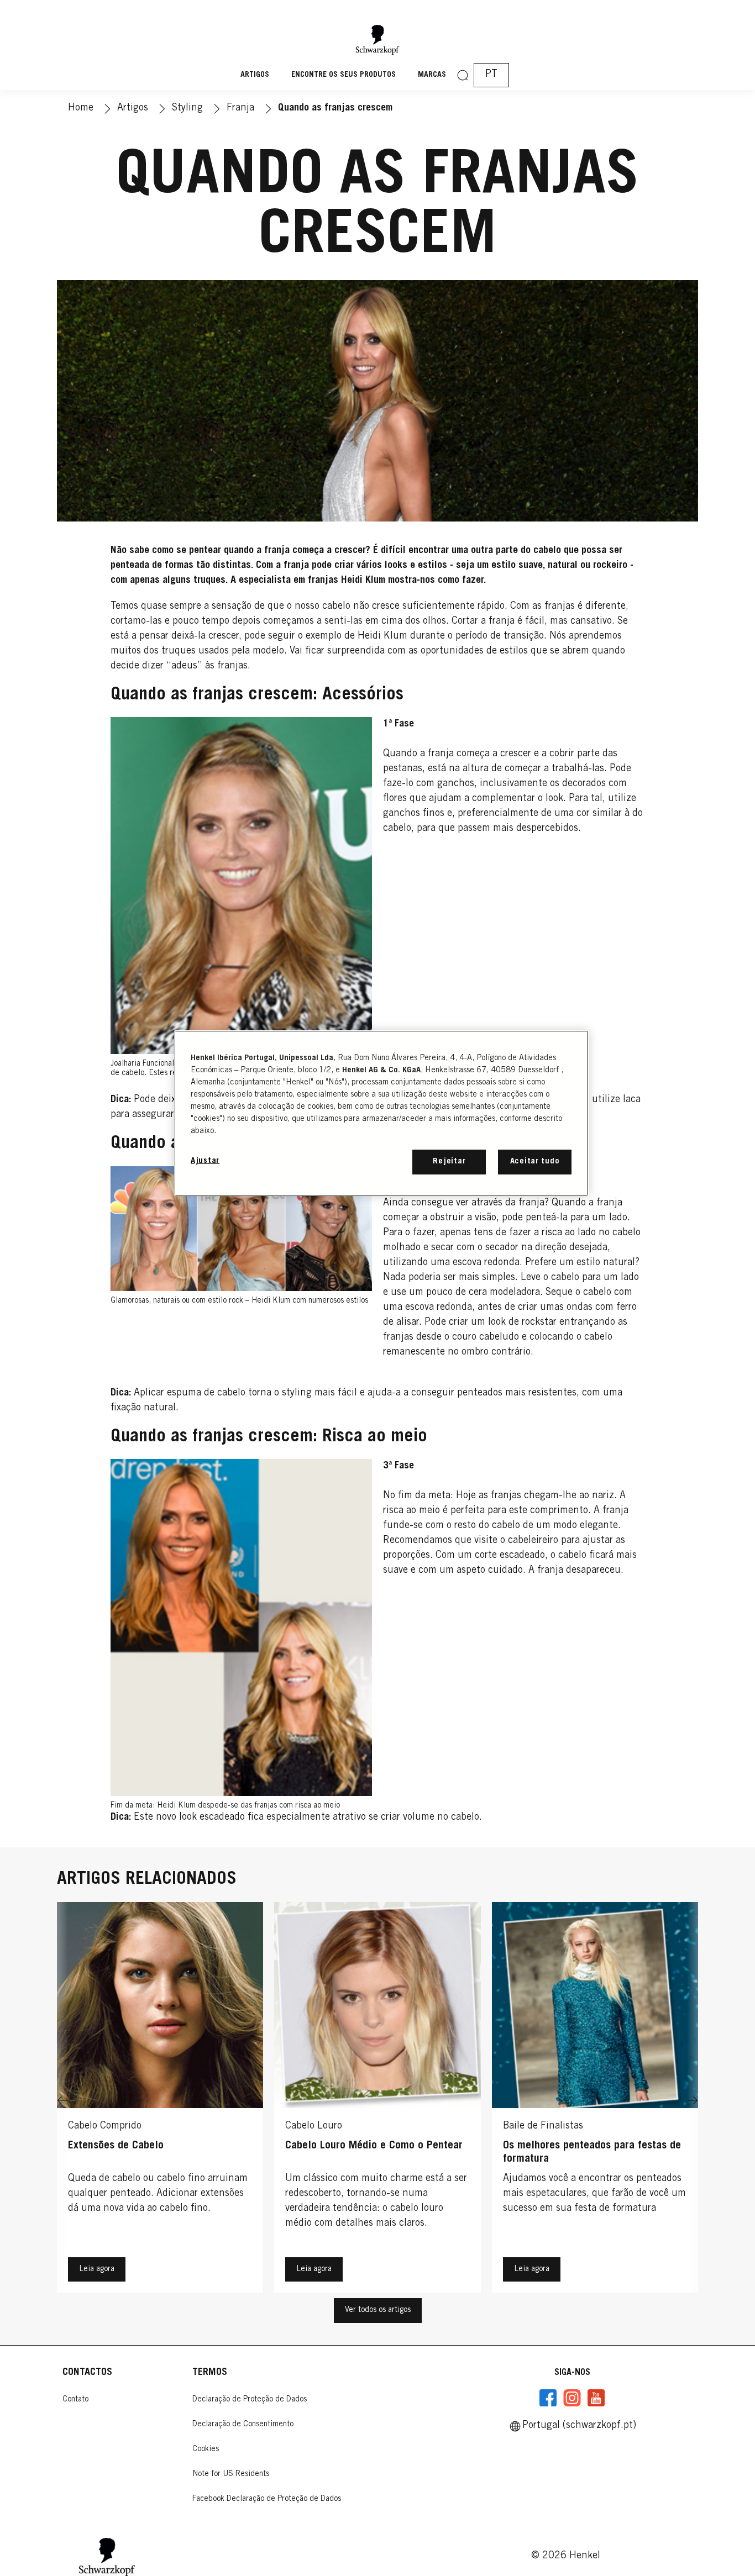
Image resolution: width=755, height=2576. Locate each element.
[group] (377, 2100)
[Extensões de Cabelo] (160, 2100)
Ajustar (205, 1161)
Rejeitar (449, 1161)
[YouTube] (596, 2398)
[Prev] (62, 2100)
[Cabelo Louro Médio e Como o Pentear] (377, 2100)
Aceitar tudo (535, 1161)
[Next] (693, 2100)
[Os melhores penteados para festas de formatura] (595, 2100)
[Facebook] (548, 2398)
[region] (381, 1113)
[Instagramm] (572, 2398)
